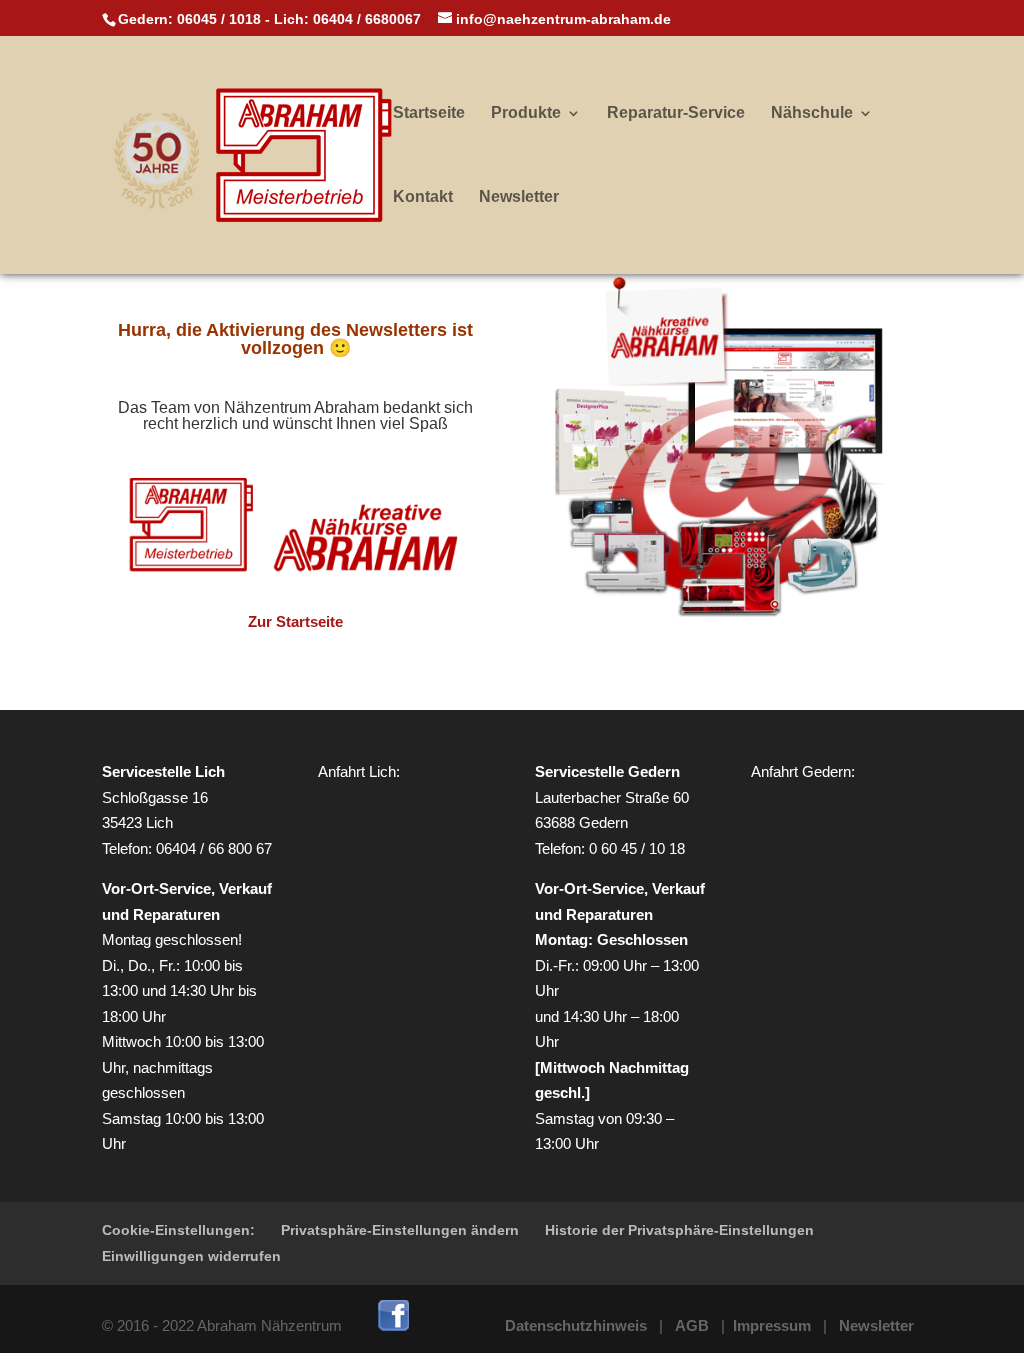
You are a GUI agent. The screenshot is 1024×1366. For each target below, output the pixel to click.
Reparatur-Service (676, 113)
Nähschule (812, 113)
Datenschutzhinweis (576, 1325)
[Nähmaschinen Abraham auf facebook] (393, 1325)
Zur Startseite (295, 621)
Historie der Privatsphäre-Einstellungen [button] (679, 1230)
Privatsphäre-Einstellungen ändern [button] (400, 1230)
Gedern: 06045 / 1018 (189, 19)
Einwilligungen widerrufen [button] (191, 1256)
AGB (692, 1325)
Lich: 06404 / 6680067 (347, 19)
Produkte (526, 113)
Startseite (429, 113)
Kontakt (423, 197)
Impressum (772, 1325)
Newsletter (519, 197)
